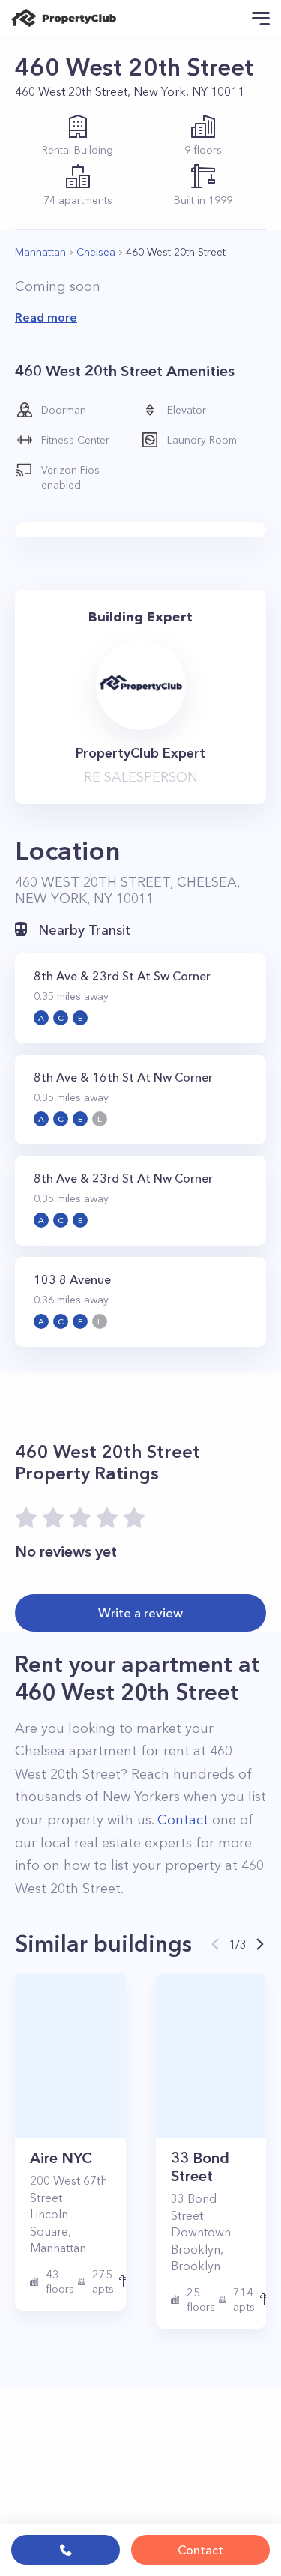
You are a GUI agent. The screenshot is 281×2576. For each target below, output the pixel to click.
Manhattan (40, 252)
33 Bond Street (200, 2167)
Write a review (140, 1613)
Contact (200, 2550)
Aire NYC (61, 2158)
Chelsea (96, 252)
